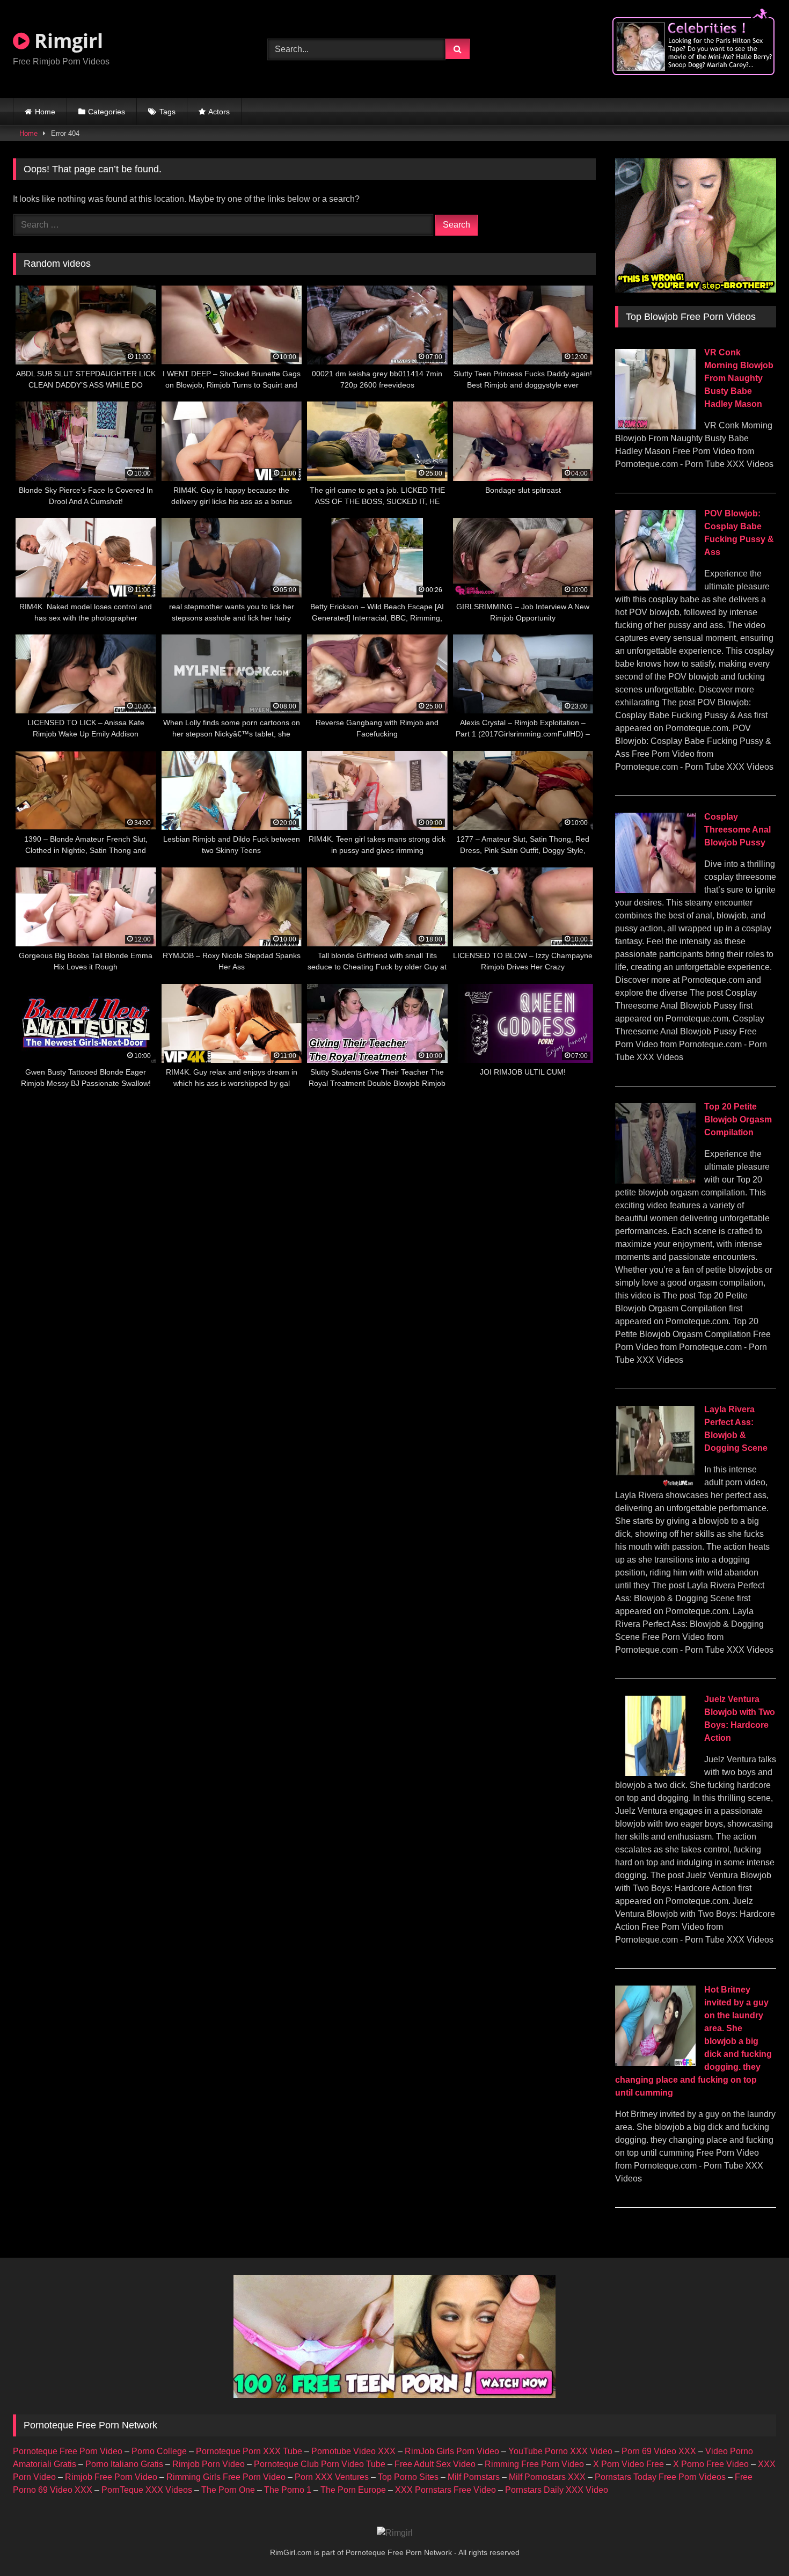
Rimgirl (66, 41)
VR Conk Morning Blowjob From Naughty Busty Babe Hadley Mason (739, 378)
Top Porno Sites (408, 2477)
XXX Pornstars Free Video (445, 2490)
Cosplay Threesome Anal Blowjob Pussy (737, 830)
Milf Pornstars (474, 2477)
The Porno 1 (288, 2490)
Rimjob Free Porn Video (111, 2477)
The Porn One (228, 2490)
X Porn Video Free (629, 2464)
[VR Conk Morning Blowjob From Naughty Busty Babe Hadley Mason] (655, 426)
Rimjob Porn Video (209, 2464)
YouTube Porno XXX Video (560, 2451)
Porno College (159, 2451)
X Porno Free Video (711, 2464)
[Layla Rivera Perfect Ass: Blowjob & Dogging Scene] (655, 1483)
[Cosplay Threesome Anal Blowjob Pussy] (655, 890)
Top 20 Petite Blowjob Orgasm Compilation (738, 1119)
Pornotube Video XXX (353, 2451)
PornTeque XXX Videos (147, 2490)
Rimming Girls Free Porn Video (226, 2477)
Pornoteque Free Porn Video (68, 2451)
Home (45, 112)
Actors (219, 112)
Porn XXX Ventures (332, 2477)
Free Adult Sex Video (435, 2464)
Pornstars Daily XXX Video (557, 2490)
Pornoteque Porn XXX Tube (249, 2451)
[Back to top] (756, 2544)
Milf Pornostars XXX (547, 2477)
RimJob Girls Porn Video (452, 2451)
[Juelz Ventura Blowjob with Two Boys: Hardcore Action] (655, 1773)
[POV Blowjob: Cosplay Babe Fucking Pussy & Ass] (655, 588)
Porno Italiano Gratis (124, 2464)
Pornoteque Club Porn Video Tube (320, 2464)
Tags (167, 112)
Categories (107, 112)
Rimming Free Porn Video (534, 2464)
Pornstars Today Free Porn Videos (660, 2477)
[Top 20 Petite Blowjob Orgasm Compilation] (655, 1181)
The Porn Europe (353, 2490)
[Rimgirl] (395, 2533)
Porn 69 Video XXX (659, 2451)
